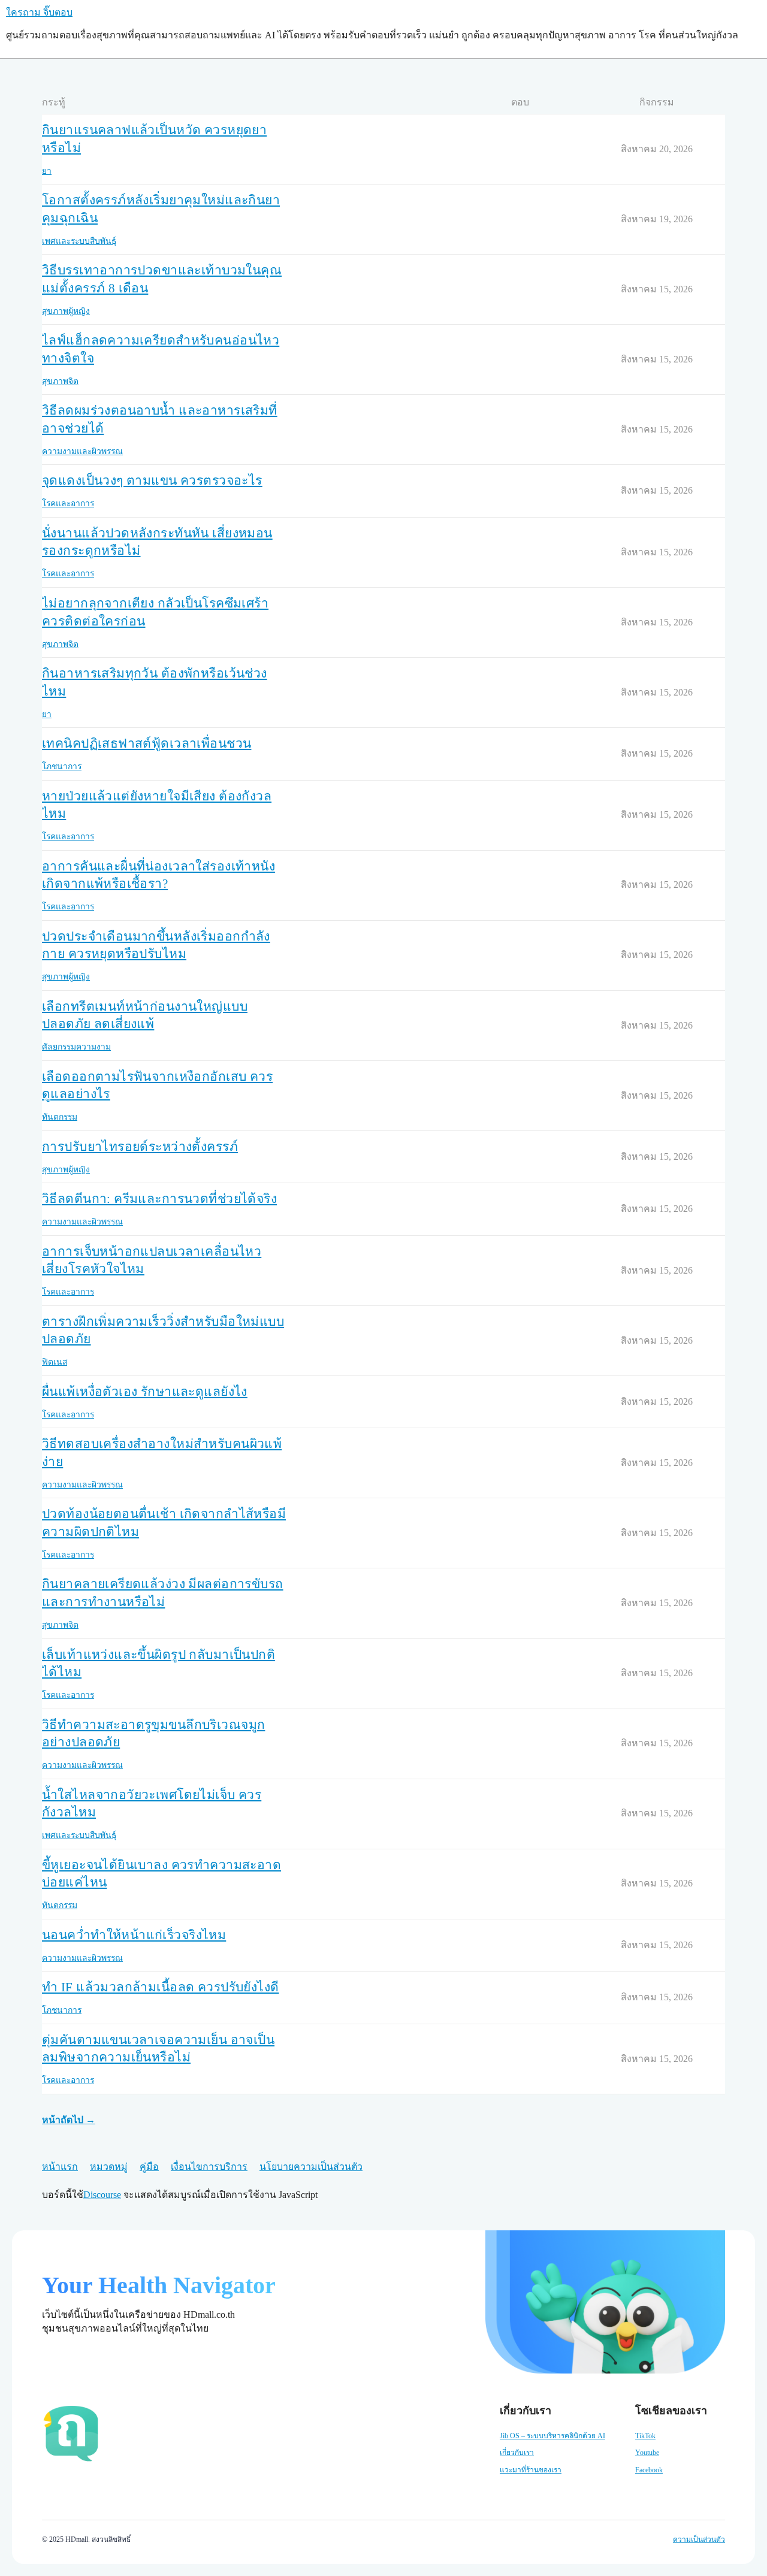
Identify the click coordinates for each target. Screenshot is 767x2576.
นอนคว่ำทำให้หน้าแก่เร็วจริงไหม (134, 1935)
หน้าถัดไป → (69, 2120)
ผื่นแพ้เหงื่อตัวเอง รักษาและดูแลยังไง (145, 1392)
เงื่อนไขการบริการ (209, 2167)
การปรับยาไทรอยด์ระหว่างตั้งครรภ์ (140, 1147)
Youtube (647, 2453)
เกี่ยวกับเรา (517, 2453)
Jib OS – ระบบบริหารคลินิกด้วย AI (552, 2436)
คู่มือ (149, 2167)
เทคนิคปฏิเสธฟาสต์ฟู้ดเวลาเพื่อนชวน (147, 743)
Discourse (102, 2195)
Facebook (649, 2470)
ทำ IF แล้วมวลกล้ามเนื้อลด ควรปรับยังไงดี (161, 1987)
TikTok (645, 2436)
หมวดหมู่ (109, 2167)
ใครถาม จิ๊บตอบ (39, 12)
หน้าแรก (60, 2167)
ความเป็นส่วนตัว (699, 2539)
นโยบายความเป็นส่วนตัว (311, 2167)
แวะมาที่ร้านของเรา (531, 2470)
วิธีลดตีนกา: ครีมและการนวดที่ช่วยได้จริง (159, 1199)
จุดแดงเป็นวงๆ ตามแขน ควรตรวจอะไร (152, 480)
